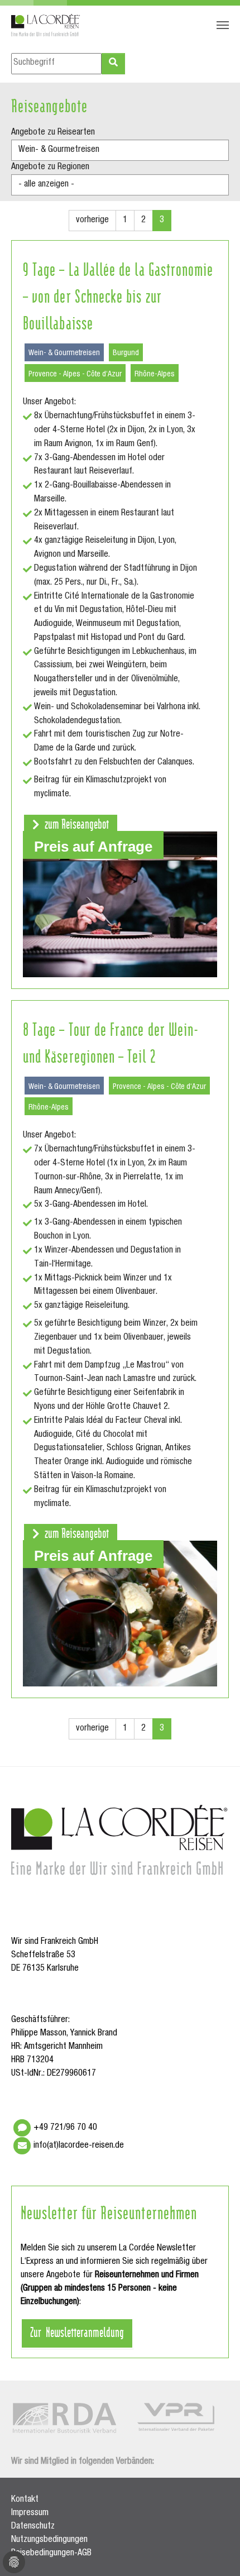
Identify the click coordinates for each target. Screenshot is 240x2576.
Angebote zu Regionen (50, 168)
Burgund (126, 353)
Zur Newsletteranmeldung (77, 2331)
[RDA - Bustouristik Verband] (64, 2418)
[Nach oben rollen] (215, 2551)
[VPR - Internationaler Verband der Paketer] (176, 2417)
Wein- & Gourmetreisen (64, 353)
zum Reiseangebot (76, 823)
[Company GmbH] (46, 25)
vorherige (92, 221)
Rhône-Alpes (155, 375)
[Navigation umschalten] (223, 25)
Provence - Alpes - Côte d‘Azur (75, 375)
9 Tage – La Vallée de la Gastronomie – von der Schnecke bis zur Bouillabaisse (118, 295)
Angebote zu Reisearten (53, 133)
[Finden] (113, 64)
